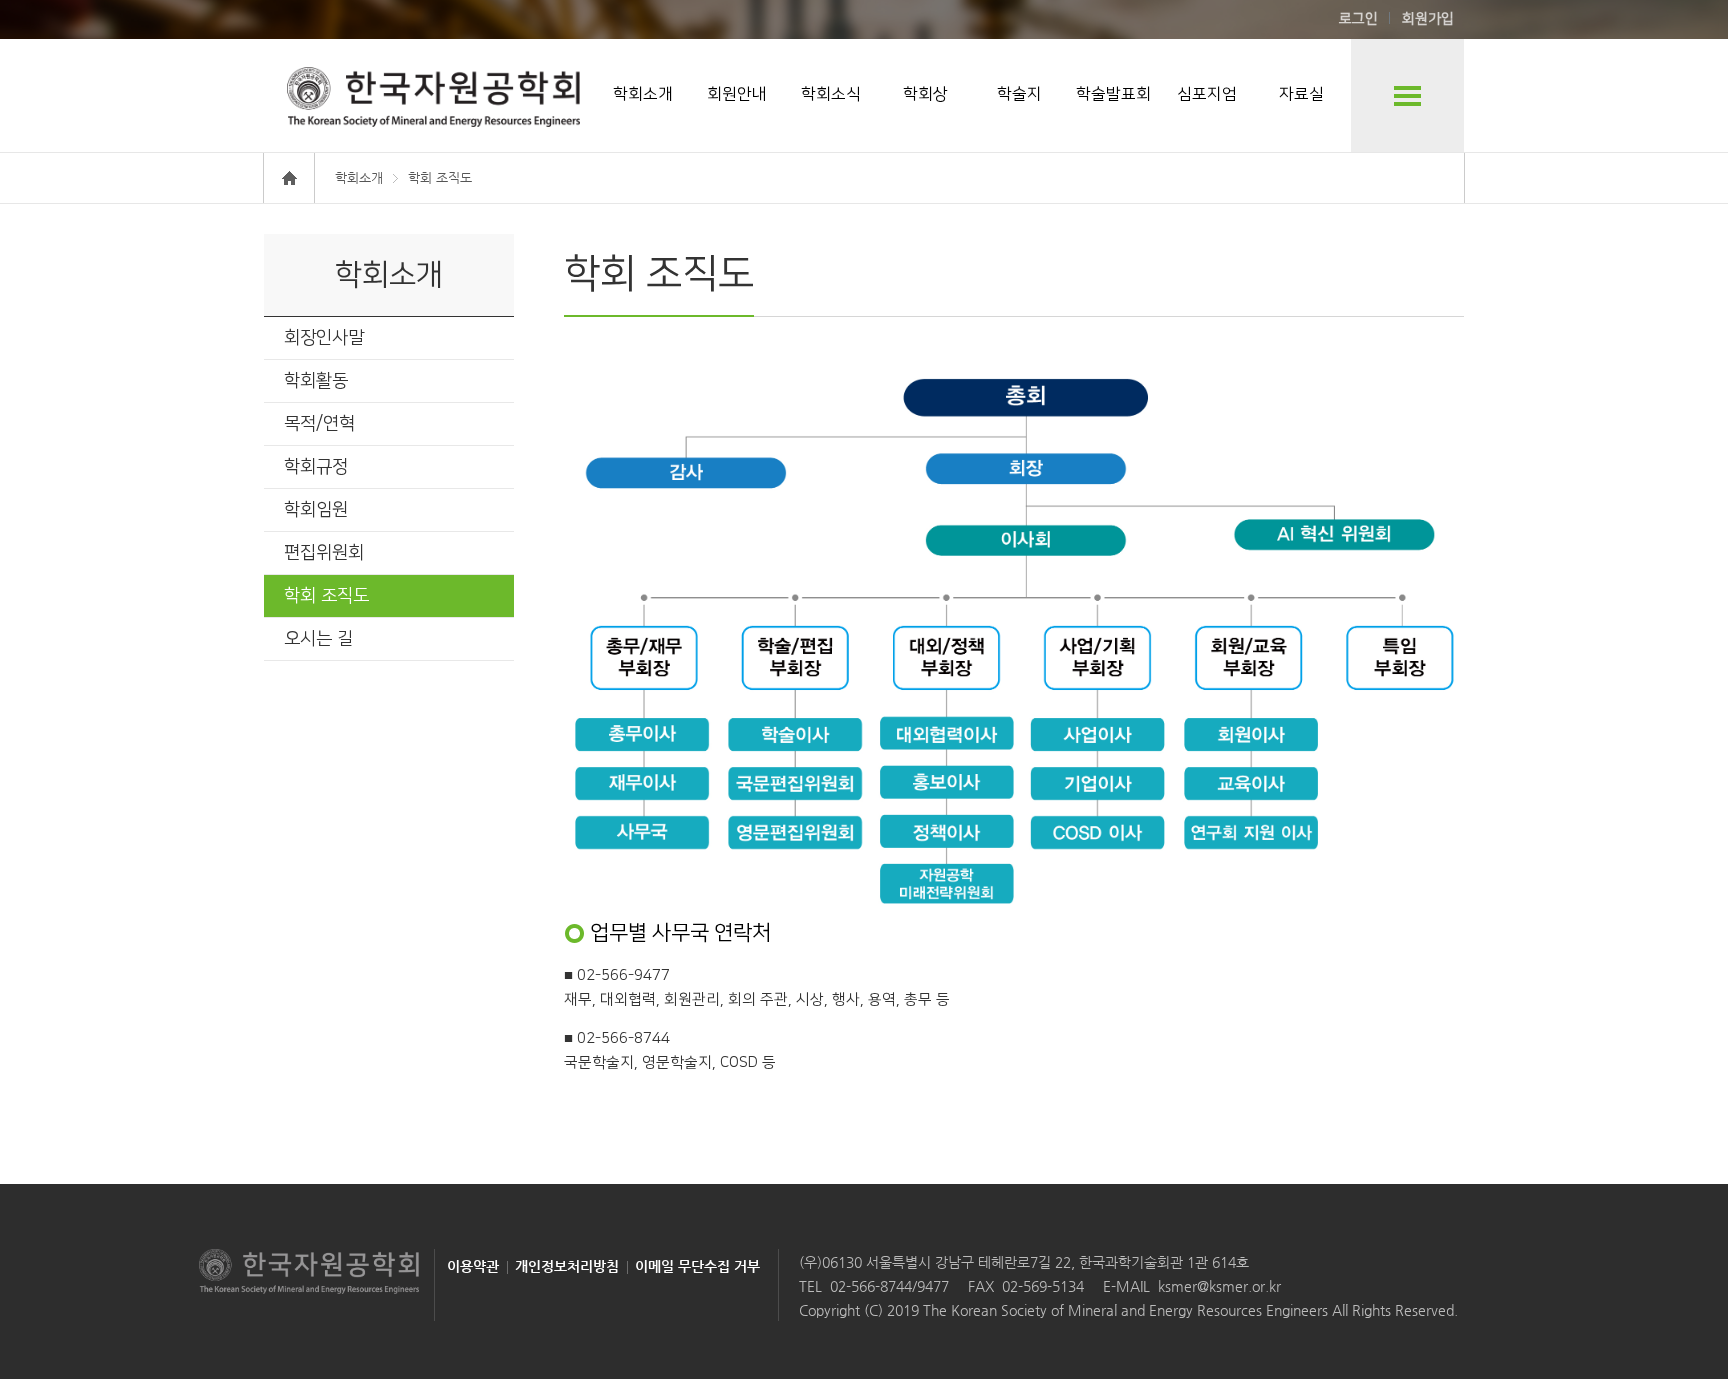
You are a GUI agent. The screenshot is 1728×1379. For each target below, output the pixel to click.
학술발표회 (1113, 94)
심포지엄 (1207, 94)
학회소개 (643, 94)
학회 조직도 (326, 596)
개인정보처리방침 (567, 1266)
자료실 (1301, 94)
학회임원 (316, 510)
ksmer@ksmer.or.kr (1219, 1286)
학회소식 (831, 94)
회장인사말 (324, 338)
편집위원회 (324, 553)
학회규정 (316, 467)
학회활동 (316, 381)
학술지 (1019, 94)
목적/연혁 (319, 424)
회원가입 (1428, 19)
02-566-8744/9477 (889, 1286)
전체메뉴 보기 (1407, 95)
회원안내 (737, 94)
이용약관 (473, 1266)
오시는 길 (318, 639)
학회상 (925, 94)
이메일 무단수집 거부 (697, 1266)
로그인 (1358, 19)
